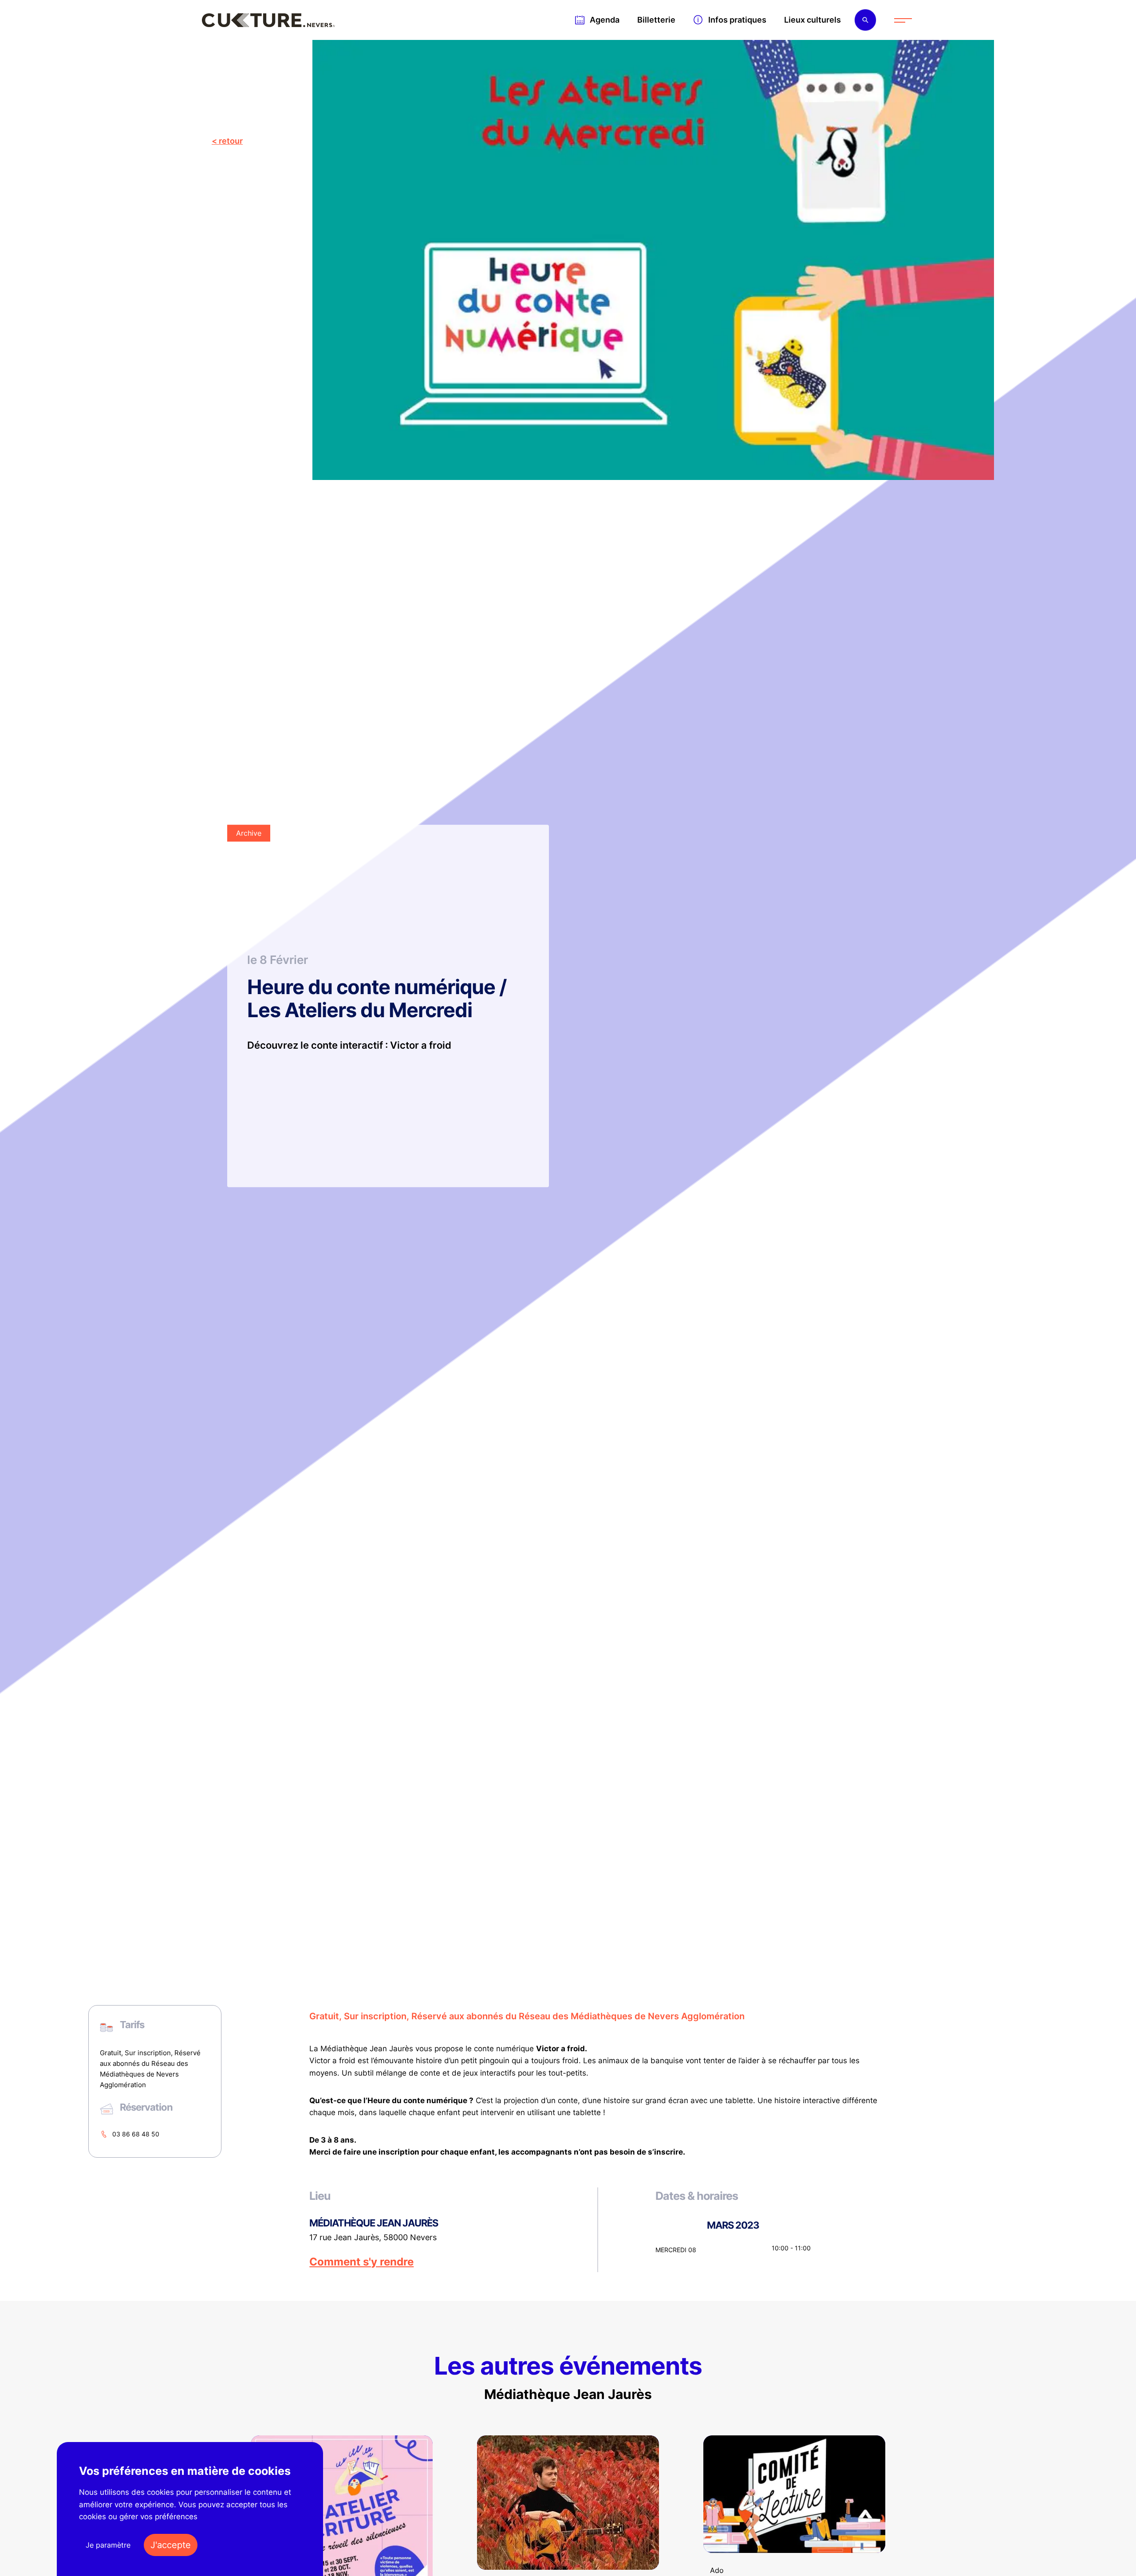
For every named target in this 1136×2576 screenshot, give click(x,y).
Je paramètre (108, 2545)
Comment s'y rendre (361, 2262)
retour (231, 141)
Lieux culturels (813, 20)
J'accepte (171, 2545)
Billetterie (656, 20)
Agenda (605, 20)
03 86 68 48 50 (136, 2134)
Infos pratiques (737, 20)
